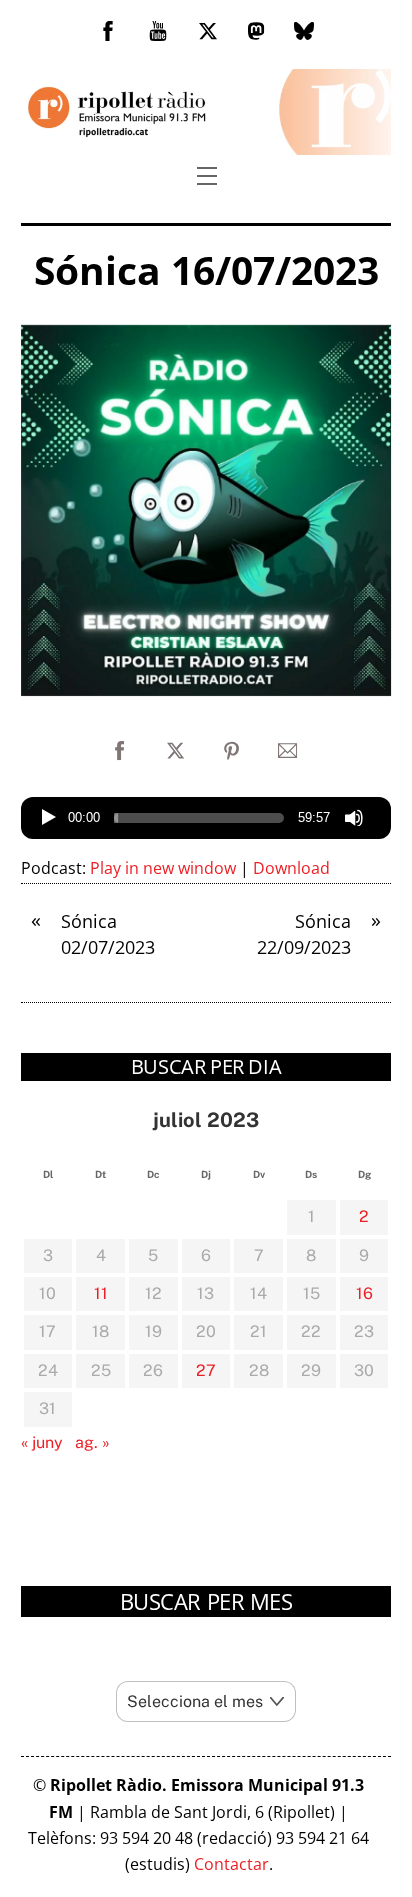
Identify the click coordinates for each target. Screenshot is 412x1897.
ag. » (92, 1442)
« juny (42, 1442)
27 (206, 1370)
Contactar (231, 1864)
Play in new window (163, 868)
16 (364, 1293)
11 (101, 1293)
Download (291, 868)
